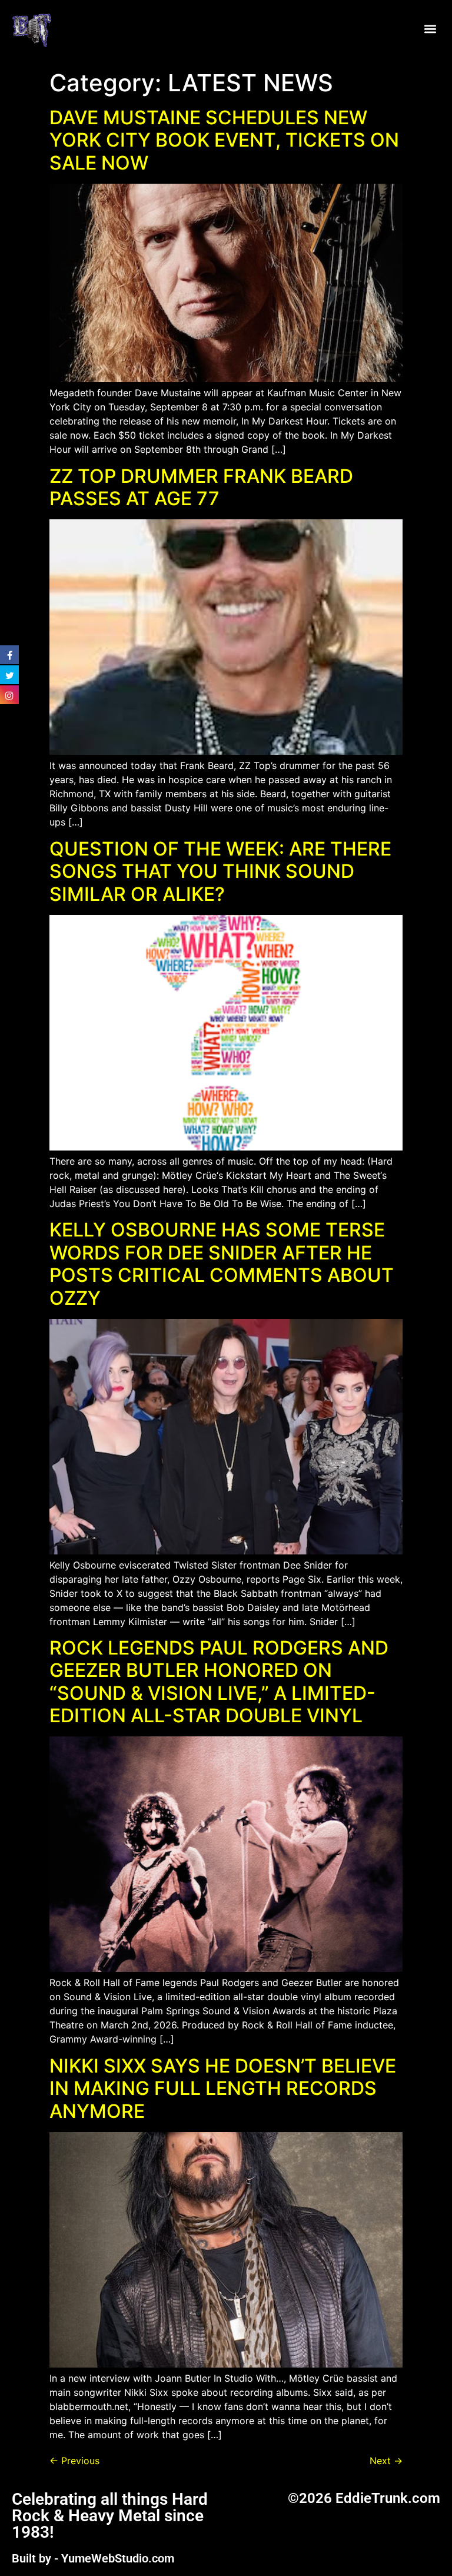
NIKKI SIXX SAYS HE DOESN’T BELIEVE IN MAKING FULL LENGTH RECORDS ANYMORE (223, 2088)
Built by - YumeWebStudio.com (93, 2558)
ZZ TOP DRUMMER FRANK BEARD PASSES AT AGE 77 (201, 487)
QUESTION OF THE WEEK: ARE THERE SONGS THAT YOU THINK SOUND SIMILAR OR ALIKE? (220, 871)
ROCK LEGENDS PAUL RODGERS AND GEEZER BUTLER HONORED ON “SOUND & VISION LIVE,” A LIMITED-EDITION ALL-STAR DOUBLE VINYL (219, 1682)
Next (386, 2461)
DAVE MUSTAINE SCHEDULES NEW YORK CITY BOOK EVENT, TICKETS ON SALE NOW (224, 140)
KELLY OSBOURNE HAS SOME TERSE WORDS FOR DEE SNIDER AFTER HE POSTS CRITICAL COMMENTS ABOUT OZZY (222, 1264)
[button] (431, 29)
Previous (74, 2461)
